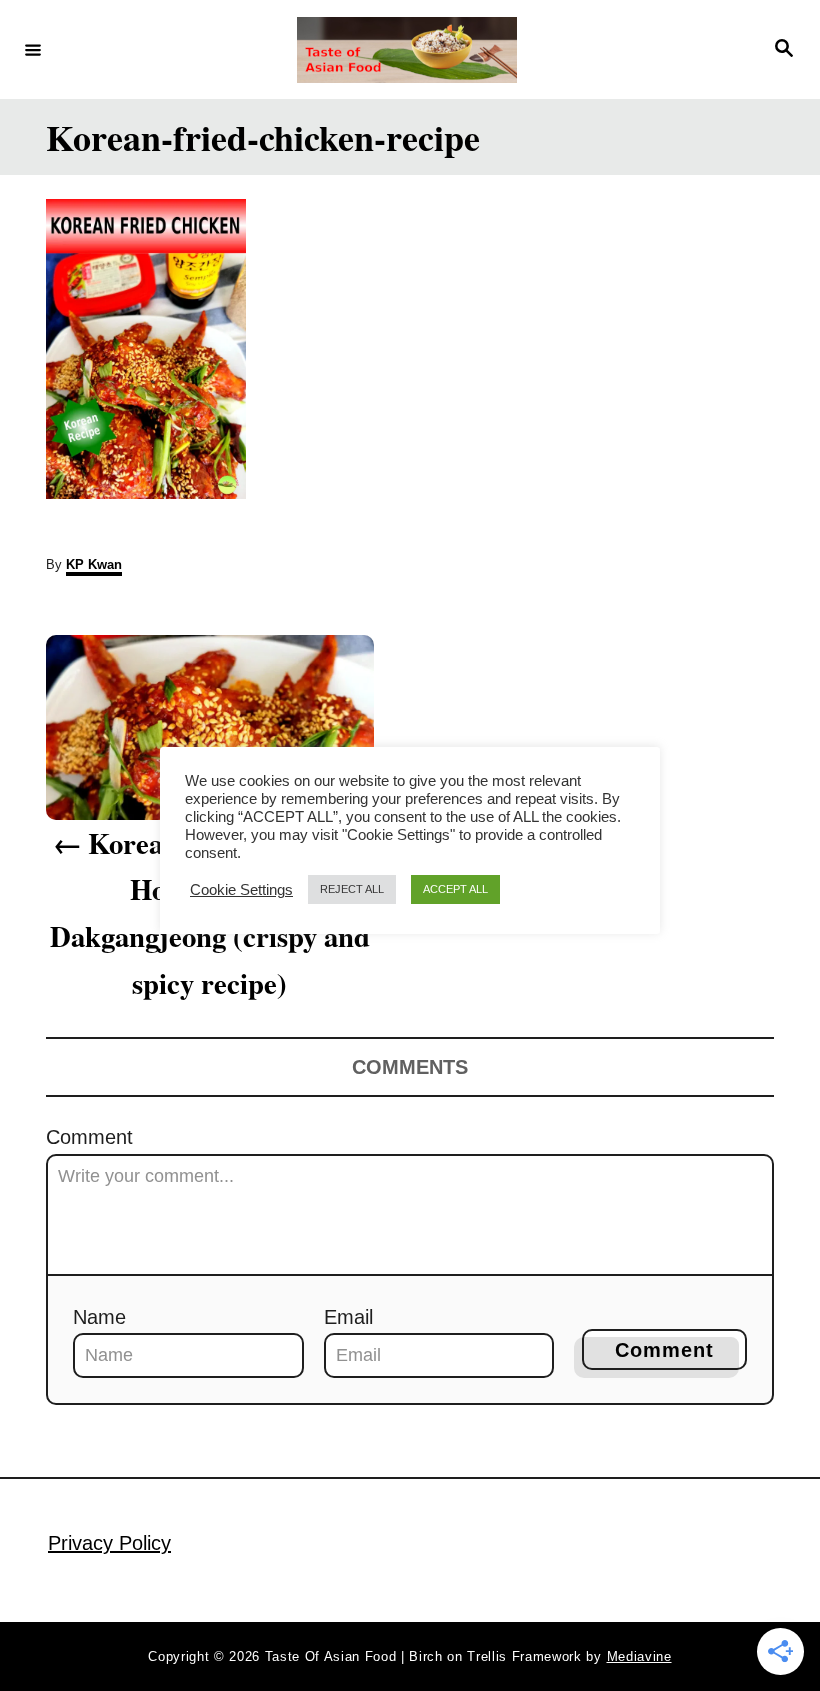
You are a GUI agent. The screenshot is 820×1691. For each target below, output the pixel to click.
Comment (89, 1137)
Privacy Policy (109, 1543)
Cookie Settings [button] (241, 890)
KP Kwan (94, 564)
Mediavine (639, 1656)
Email (348, 1317)
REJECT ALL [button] (352, 889)
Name (99, 1317)
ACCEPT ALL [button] (455, 889)
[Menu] (33, 49)
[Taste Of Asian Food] (407, 50)
